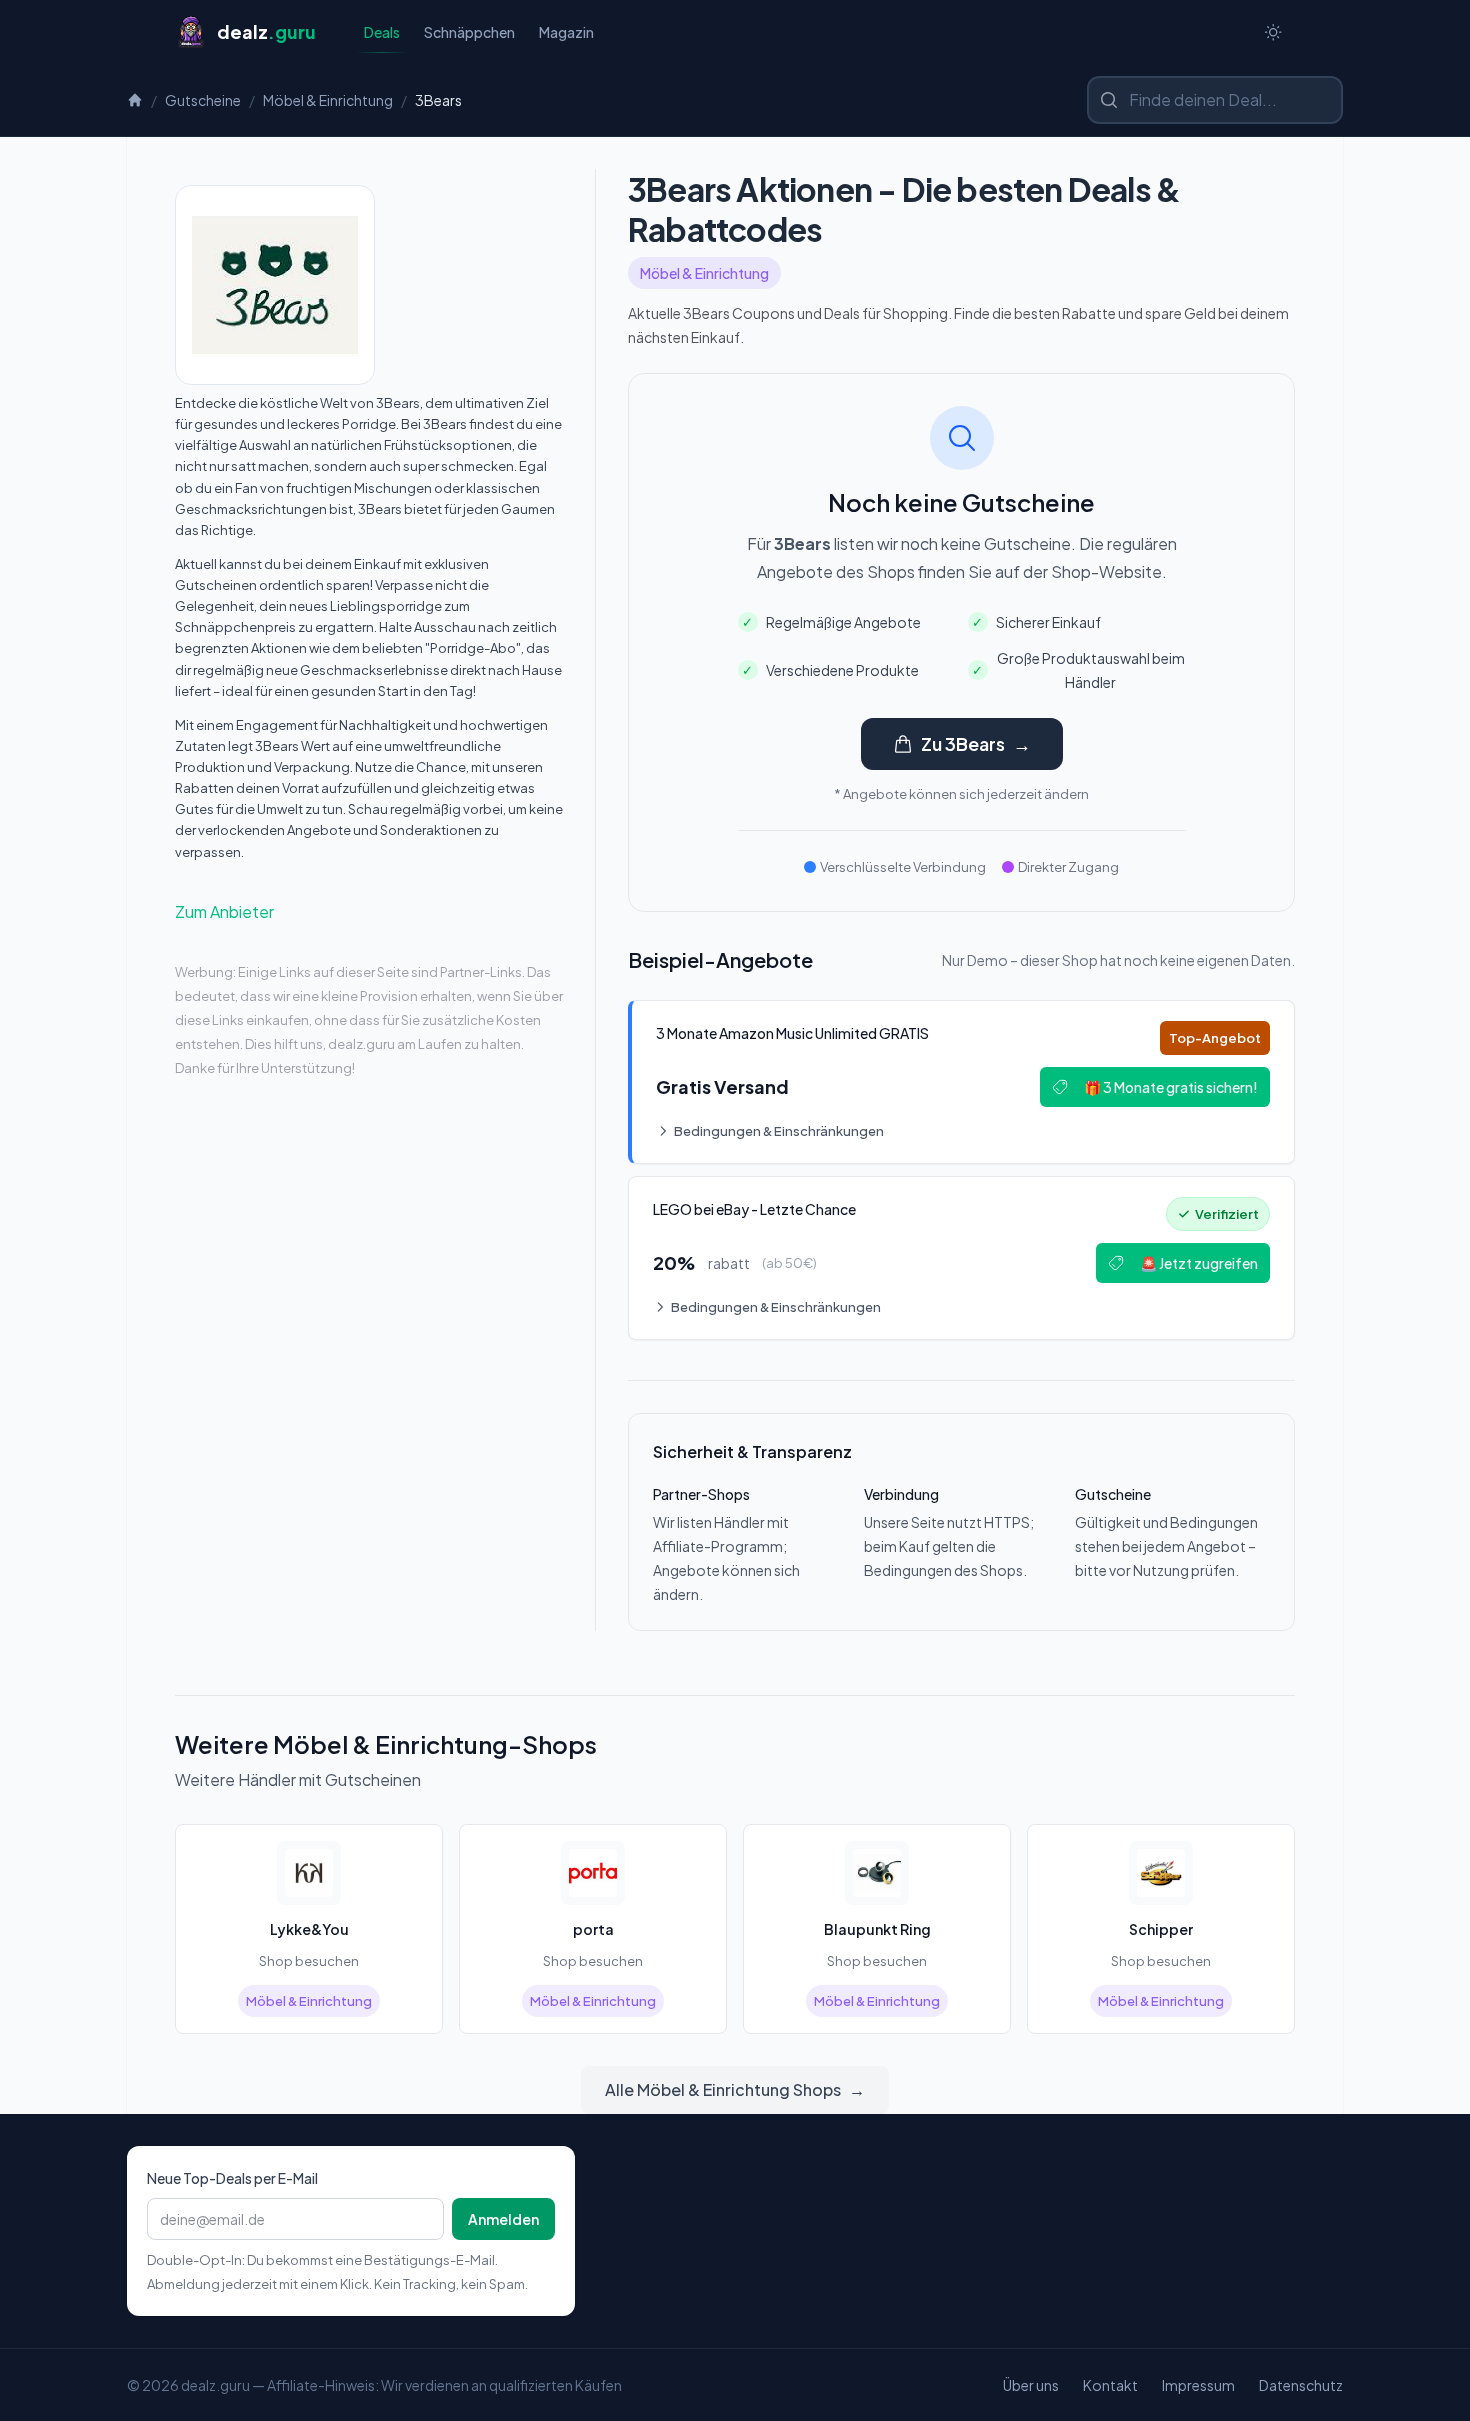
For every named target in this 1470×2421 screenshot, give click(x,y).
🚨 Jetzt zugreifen (1199, 1263)
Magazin (566, 32)
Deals (382, 32)
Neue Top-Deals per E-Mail (232, 2178)
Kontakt (1110, 2385)
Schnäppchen (469, 32)
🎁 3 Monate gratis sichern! (1171, 1087)
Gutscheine (203, 100)
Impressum (1198, 2385)
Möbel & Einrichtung (328, 100)
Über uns (1031, 2385)
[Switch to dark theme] (1273, 32)
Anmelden (503, 2219)
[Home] (135, 100)
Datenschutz (1301, 2385)
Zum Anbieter (224, 911)
